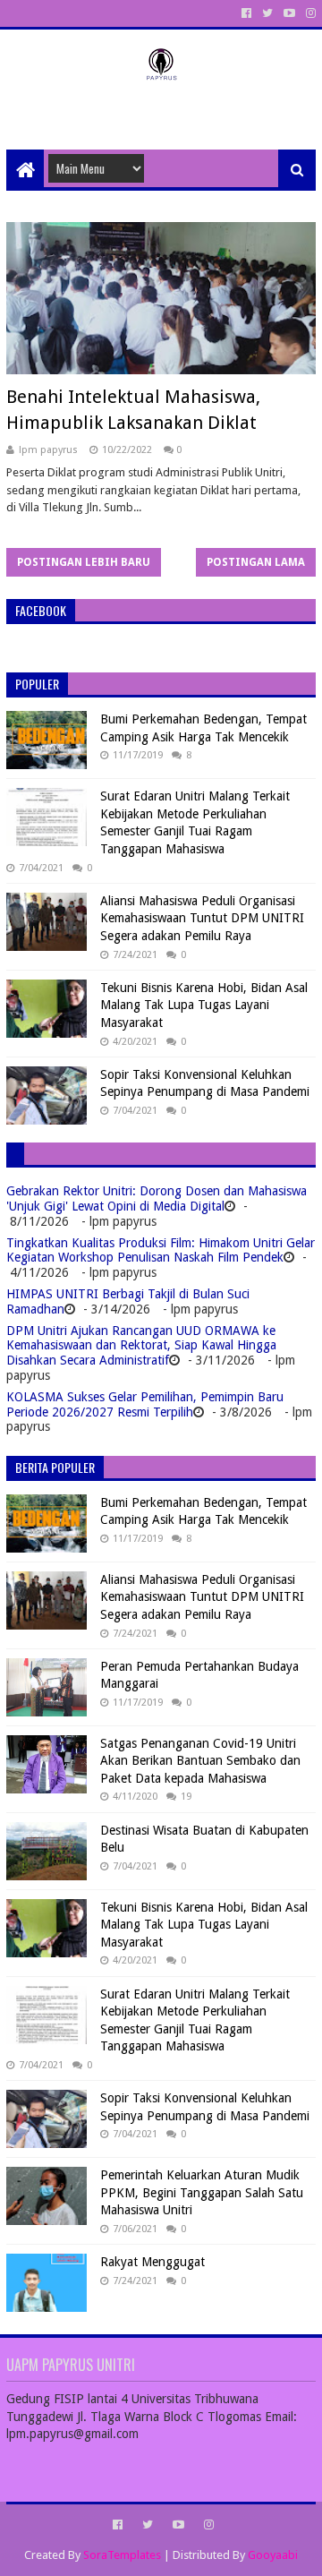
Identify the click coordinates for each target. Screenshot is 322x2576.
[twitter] (267, 13)
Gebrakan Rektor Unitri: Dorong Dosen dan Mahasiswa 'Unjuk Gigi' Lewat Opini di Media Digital (157, 1198)
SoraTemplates (122, 2555)
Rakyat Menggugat (153, 2262)
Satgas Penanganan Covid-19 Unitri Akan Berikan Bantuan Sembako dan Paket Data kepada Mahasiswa (200, 1761)
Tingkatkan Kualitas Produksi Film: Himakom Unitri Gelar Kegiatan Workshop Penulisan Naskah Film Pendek (161, 1250)
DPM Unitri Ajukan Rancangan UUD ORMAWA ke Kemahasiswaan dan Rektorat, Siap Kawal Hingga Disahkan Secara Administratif (141, 1346)
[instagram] (309, 13)
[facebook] (246, 13)
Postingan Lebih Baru (84, 562)
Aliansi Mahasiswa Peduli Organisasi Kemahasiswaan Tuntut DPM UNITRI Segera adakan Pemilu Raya (202, 918)
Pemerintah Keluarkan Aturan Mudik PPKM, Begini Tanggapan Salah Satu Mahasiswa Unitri (202, 2192)
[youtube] (289, 13)
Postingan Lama (256, 562)
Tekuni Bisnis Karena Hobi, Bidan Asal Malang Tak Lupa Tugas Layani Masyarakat (204, 1005)
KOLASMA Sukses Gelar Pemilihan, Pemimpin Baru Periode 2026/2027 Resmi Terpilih (145, 1404)
